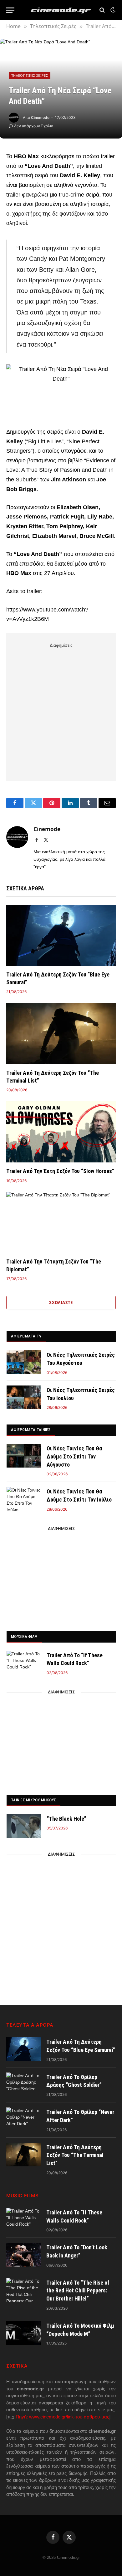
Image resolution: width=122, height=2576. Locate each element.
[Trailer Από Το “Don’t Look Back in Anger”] (23, 2255)
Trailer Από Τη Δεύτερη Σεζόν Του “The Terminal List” (75, 2155)
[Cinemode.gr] (61, 10)
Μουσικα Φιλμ (24, 1636)
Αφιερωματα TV (26, 1336)
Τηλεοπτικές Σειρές (30, 75)
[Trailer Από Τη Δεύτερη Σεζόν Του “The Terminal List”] (61, 1033)
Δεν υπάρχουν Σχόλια (34, 126)
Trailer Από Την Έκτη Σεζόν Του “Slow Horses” (60, 1171)
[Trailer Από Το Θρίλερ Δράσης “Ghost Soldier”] (23, 2084)
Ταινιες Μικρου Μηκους (33, 1800)
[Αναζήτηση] (102, 10)
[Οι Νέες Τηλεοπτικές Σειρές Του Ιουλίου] (24, 1397)
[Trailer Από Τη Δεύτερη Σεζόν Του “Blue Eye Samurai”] (61, 935)
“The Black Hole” (66, 1819)
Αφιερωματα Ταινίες (31, 1430)
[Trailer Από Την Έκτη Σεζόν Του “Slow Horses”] (61, 1132)
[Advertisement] (61, 711)
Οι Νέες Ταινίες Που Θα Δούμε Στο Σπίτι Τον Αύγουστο (74, 1456)
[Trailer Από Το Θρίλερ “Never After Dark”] (23, 2119)
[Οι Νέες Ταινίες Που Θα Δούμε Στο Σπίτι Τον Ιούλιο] (24, 1499)
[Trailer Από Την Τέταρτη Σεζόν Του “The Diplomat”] (61, 1222)
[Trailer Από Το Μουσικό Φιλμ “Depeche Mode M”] (23, 2333)
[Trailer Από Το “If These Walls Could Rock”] (24, 1663)
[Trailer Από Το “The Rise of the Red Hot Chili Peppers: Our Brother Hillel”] (23, 2290)
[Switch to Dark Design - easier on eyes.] (112, 10)
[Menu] (10, 10)
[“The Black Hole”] (24, 1826)
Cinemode (40, 117)
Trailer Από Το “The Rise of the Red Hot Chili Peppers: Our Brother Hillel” (78, 2291)
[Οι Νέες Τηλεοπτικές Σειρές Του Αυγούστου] (24, 1362)
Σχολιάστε (61, 1303)
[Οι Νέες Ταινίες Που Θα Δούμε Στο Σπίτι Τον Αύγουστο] (24, 1456)
